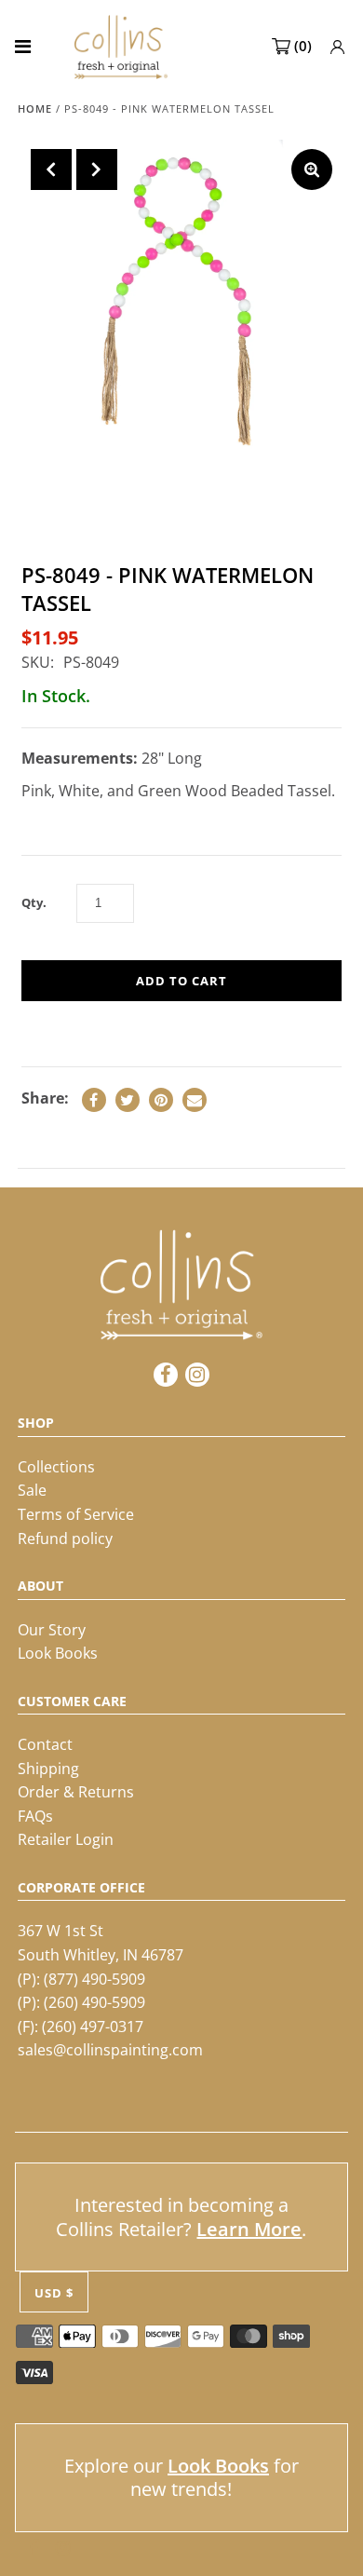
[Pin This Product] (161, 1100)
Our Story (52, 1630)
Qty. (34, 902)
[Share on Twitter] (128, 1100)
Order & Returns (76, 1792)
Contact (45, 1744)
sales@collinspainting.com (110, 2050)
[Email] (195, 1100)
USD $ (54, 2293)
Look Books (58, 1653)
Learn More (249, 2229)
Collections (56, 1467)
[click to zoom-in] (312, 169)
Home (35, 108)
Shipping (48, 1769)
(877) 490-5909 (94, 1979)
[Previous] (51, 169)
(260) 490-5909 (94, 2002)
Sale (32, 1490)
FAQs (35, 1816)
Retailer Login (66, 1839)
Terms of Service (76, 1514)
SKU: (38, 662)
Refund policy (65, 1539)
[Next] (97, 169)
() (303, 46)
